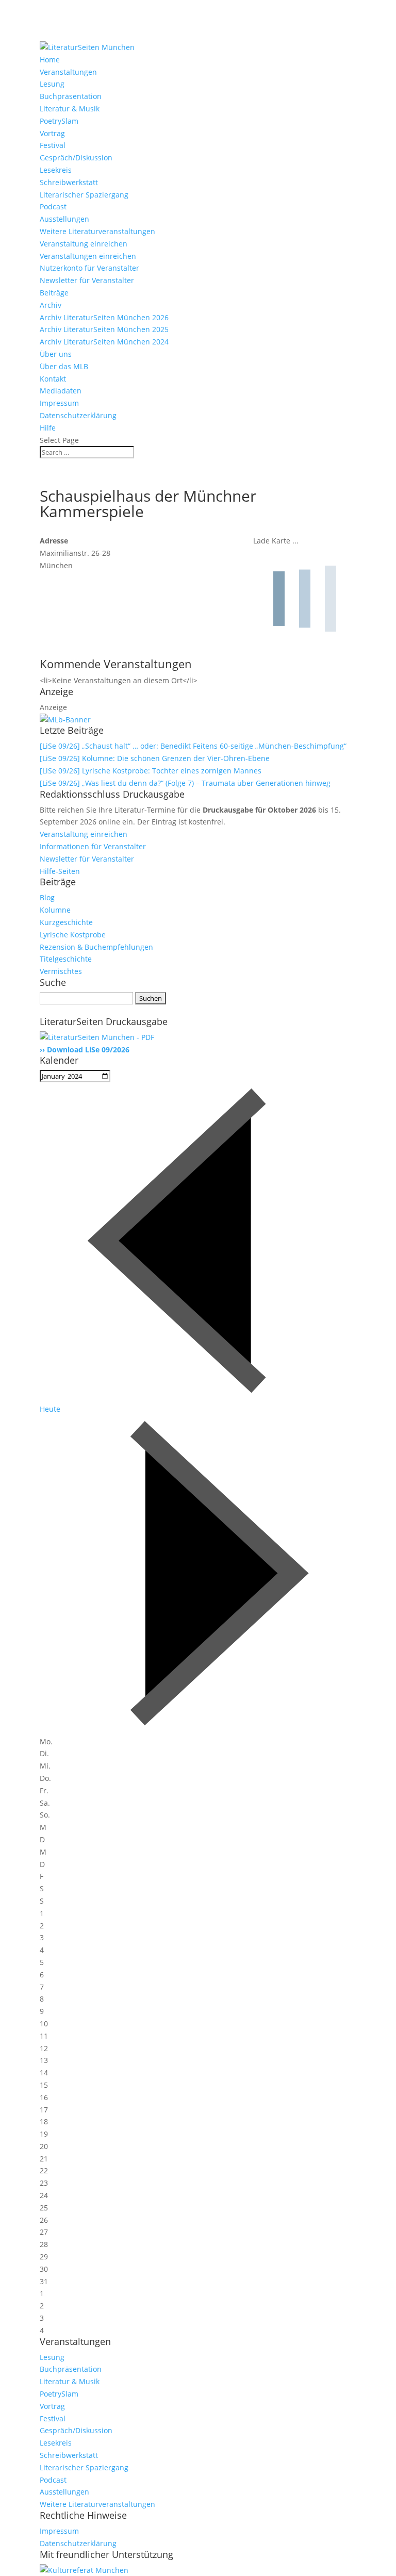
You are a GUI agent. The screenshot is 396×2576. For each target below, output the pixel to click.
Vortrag (52, 133)
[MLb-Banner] (65, 720)
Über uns (56, 354)
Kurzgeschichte (66, 922)
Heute (50, 1409)
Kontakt (53, 379)
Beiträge (54, 293)
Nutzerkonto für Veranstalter (89, 268)
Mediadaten (61, 391)
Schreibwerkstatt (69, 182)
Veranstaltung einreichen (84, 244)
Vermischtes (61, 971)
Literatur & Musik (70, 109)
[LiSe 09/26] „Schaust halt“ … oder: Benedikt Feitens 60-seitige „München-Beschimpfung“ (193, 746)
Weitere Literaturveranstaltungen (97, 231)
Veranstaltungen (68, 72)
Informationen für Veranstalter (93, 846)
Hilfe (48, 428)
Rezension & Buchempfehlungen (96, 947)
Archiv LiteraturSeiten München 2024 (104, 342)
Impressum (59, 403)
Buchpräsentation (71, 96)
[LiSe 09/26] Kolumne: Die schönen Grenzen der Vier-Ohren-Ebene (155, 758)
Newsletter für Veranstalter (87, 280)
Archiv (51, 305)
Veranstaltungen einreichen (88, 256)
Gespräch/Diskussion (76, 158)
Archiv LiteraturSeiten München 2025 (104, 329)
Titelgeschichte (66, 959)
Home (50, 60)
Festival (53, 145)
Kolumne (55, 910)
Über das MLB (64, 366)
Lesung (52, 84)
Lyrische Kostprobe (73, 935)
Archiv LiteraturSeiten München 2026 (104, 317)
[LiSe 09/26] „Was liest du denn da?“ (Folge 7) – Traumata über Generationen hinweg (185, 783)
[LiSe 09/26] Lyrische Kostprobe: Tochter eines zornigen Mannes (151, 771)
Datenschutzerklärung (78, 415)
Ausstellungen (64, 219)
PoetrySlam (59, 121)
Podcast (53, 207)
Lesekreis (56, 170)
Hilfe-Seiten (60, 871)
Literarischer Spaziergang (84, 195)
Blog (47, 897)
